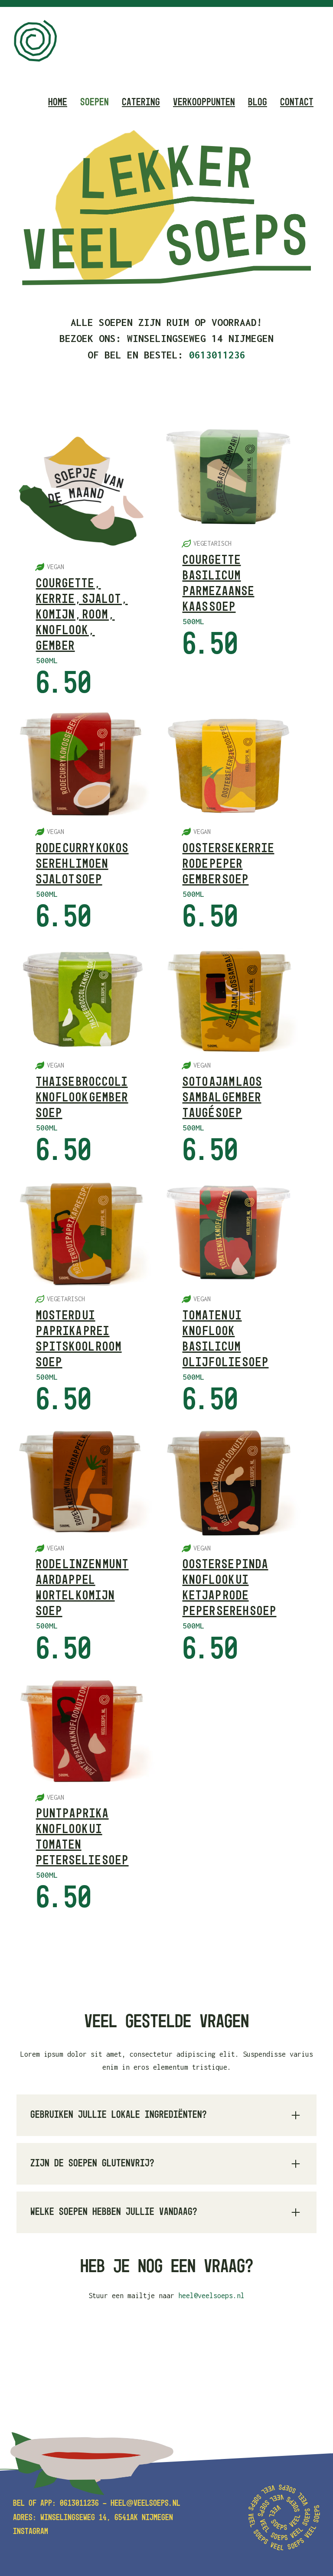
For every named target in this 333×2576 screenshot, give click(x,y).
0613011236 (79, 2504)
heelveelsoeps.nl (145, 2504)
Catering (141, 102)
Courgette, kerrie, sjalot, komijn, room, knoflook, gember (82, 615)
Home (58, 102)
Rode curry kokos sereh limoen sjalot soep (82, 864)
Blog (258, 102)
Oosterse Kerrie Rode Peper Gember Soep (229, 864)
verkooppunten (204, 102)
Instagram (31, 2532)
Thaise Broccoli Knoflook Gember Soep (82, 1098)
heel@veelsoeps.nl (211, 2296)
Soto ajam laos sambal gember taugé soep (222, 1098)
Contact (297, 102)
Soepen (95, 102)
